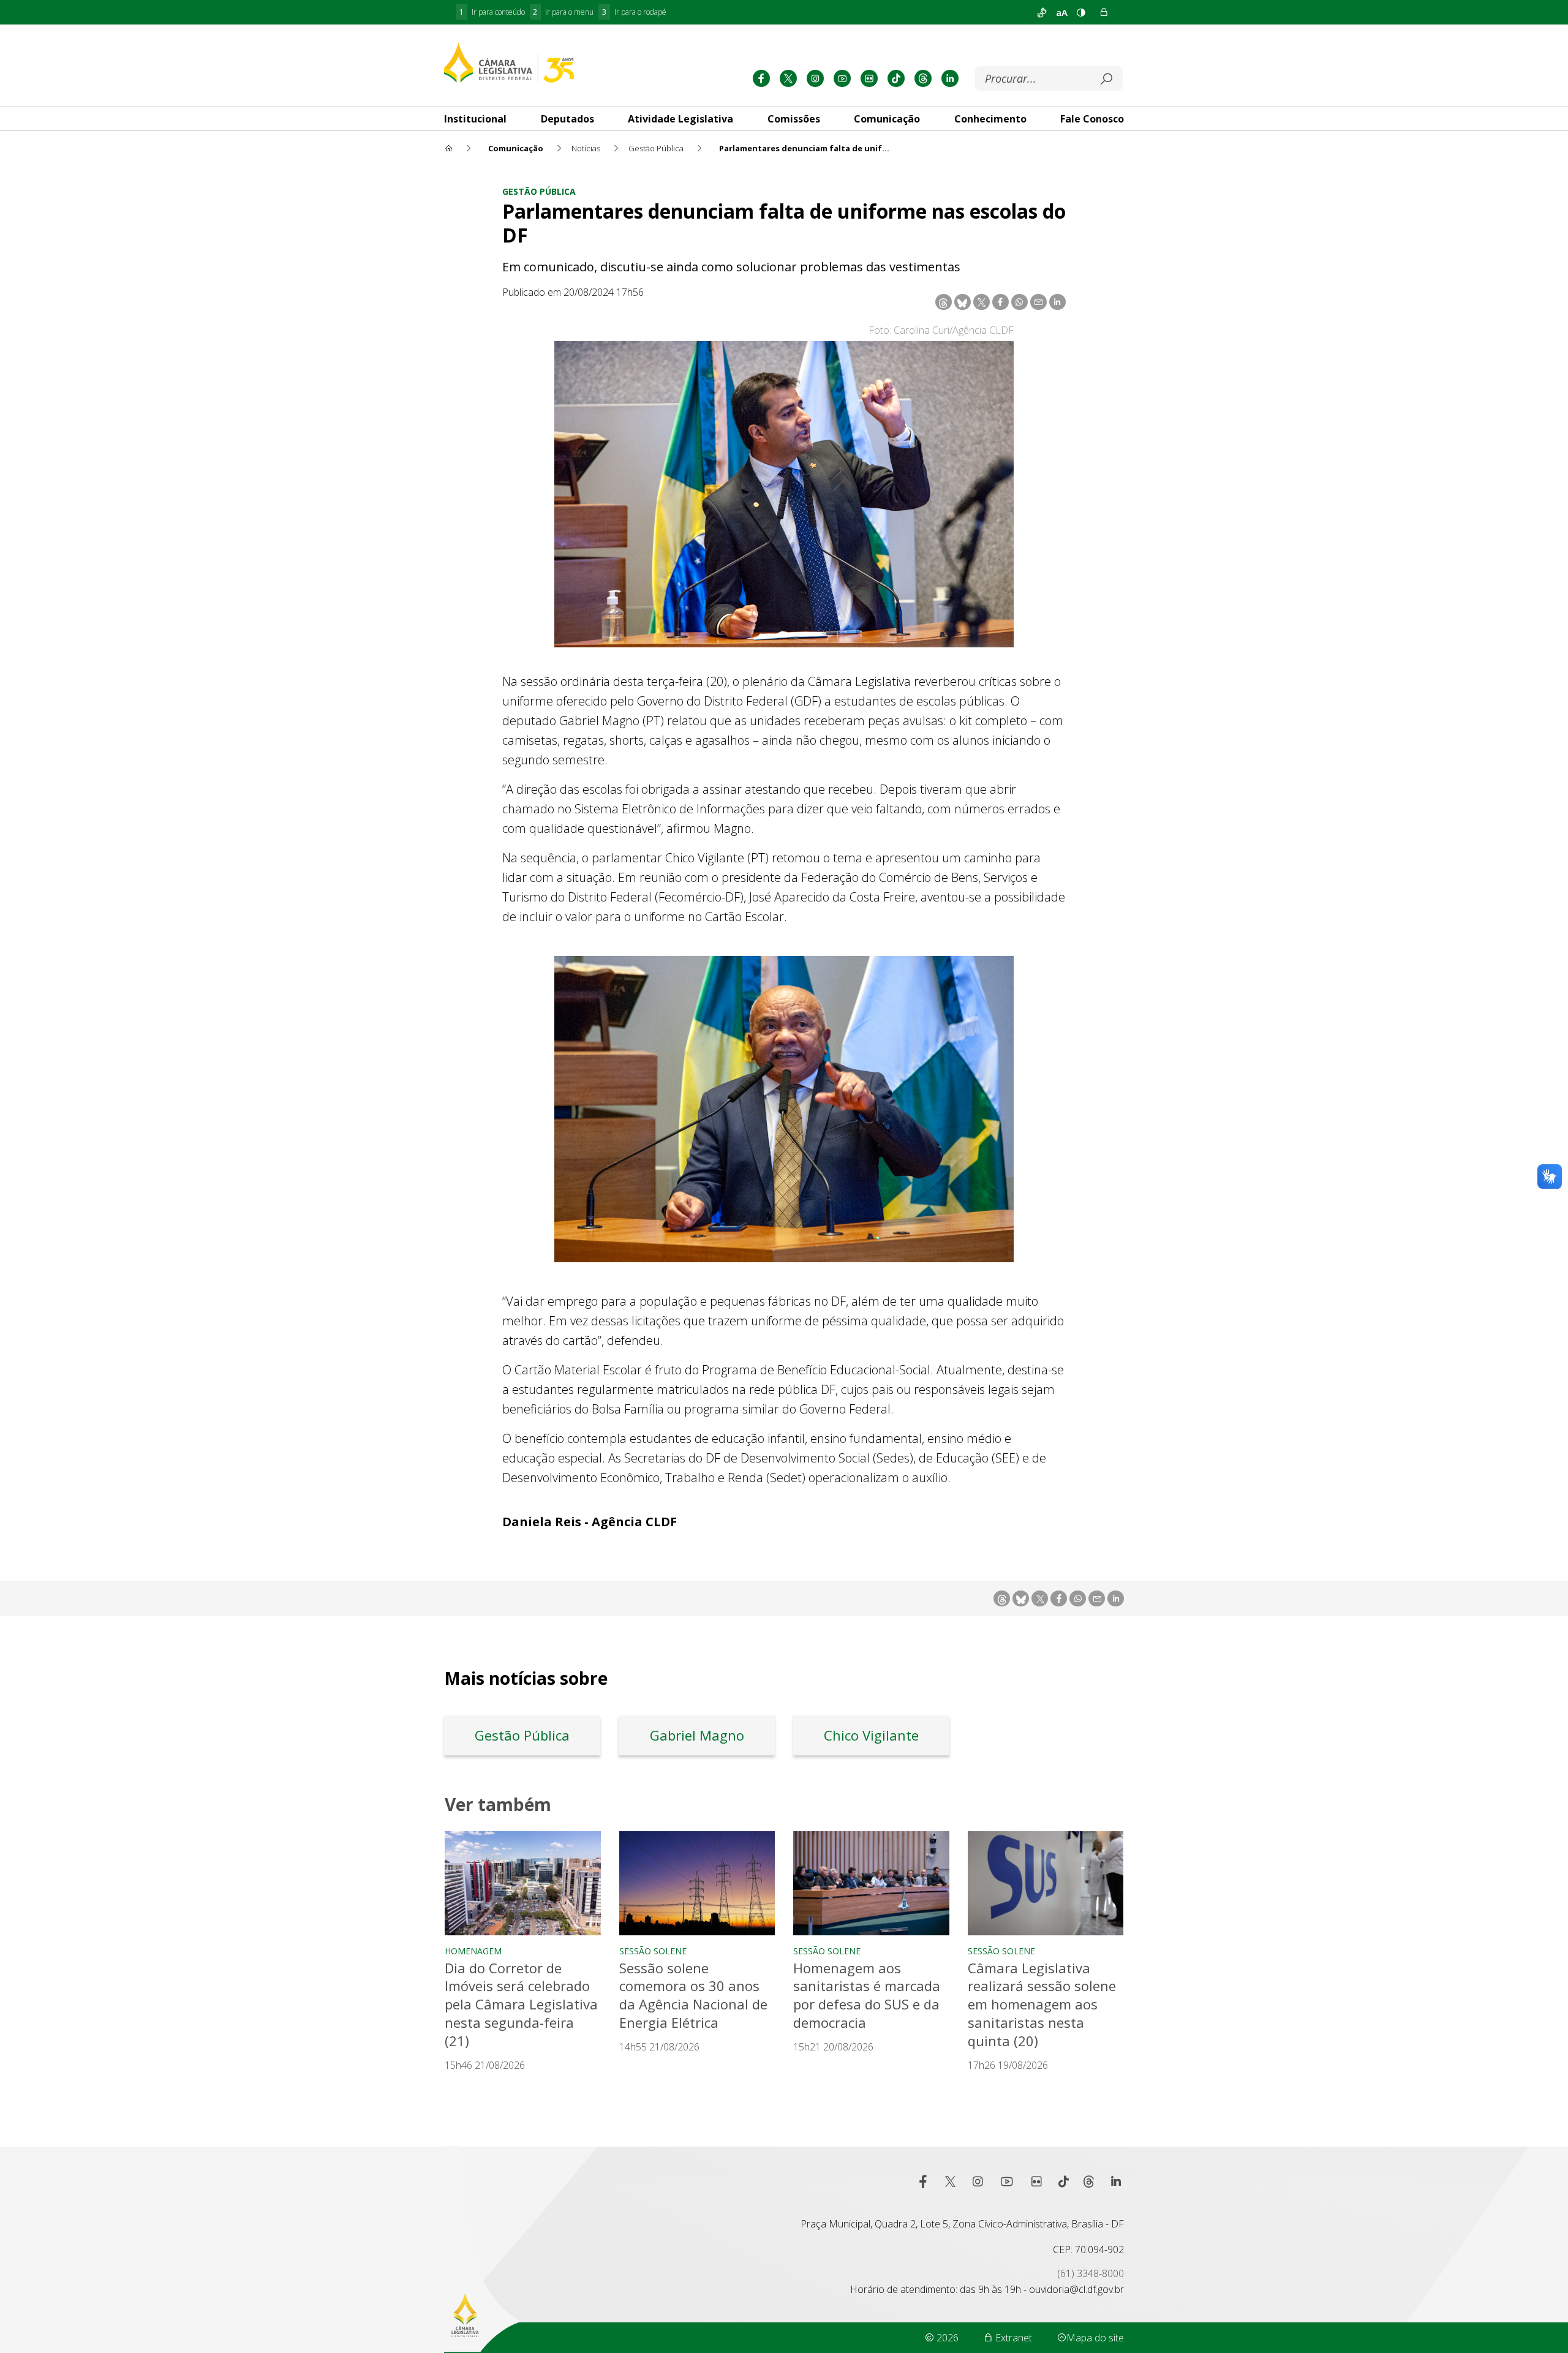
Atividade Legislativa (680, 119)
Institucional (475, 119)
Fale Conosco (1092, 119)
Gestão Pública (539, 191)
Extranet (1012, 2338)
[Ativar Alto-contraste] (1081, 12)
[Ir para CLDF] (509, 62)
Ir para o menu (563, 12)
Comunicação (887, 119)
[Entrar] (1104, 12)
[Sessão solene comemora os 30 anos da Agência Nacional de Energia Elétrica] (697, 1883)
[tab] (475, 119)
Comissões (794, 119)
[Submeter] (1106, 79)
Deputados (567, 119)
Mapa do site (1095, 2338)
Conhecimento (990, 119)
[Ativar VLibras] (1042, 12)
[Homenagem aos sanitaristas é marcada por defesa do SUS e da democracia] (871, 1883)
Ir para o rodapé (634, 12)
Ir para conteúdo (492, 12)
